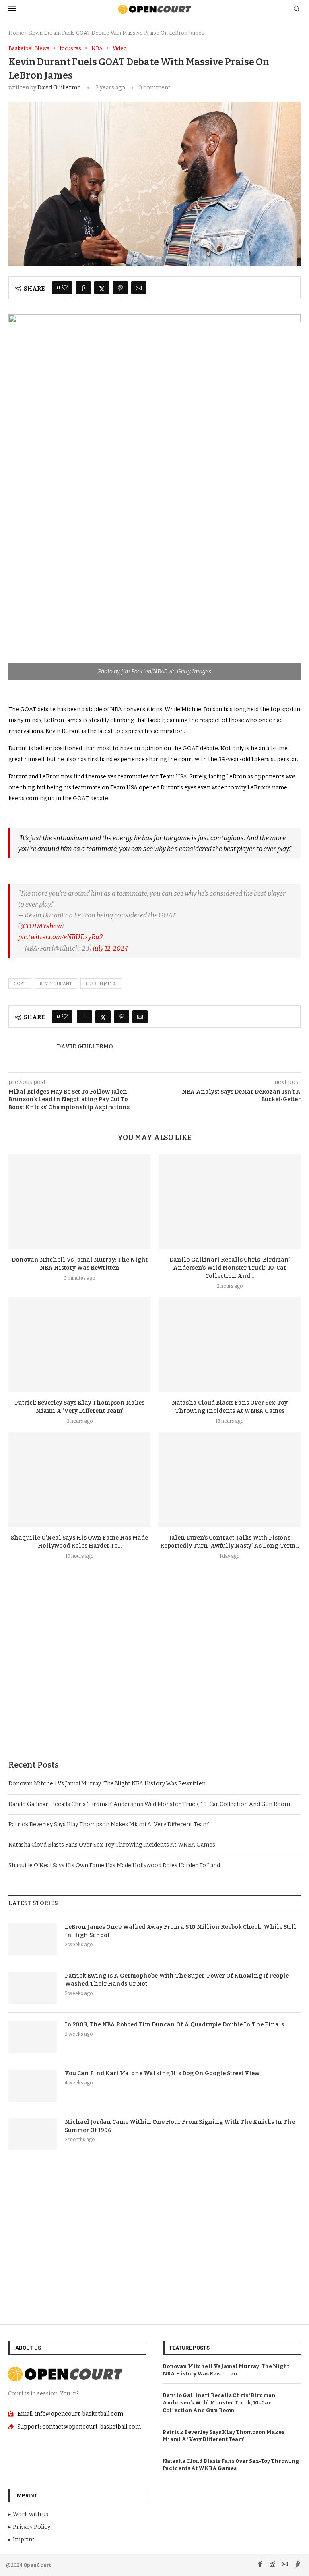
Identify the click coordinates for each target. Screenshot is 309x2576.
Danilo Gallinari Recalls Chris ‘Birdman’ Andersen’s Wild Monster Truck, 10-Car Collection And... (230, 1268)
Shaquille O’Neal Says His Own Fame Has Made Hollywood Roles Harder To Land (114, 1865)
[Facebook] (261, 2565)
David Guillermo (59, 88)
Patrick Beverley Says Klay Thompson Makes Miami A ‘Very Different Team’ (109, 1824)
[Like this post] (65, 288)
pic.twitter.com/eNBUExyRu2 (61, 937)
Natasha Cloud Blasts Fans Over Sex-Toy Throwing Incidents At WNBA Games (112, 1845)
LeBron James (101, 984)
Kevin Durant (56, 984)
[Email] (285, 2565)
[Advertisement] (154, 1679)
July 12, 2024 (110, 948)
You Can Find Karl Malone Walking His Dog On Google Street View (162, 2073)
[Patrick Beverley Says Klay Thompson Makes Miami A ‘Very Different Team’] (79, 1345)
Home (16, 33)
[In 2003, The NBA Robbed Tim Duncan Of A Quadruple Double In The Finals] (33, 2037)
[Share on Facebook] (83, 288)
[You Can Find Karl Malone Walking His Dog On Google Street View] (33, 2086)
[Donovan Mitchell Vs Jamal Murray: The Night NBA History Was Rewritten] (79, 1202)
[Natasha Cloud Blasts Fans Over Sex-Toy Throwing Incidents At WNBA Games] (230, 1345)
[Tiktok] (297, 2565)
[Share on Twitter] (102, 288)
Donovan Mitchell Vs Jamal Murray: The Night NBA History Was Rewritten (107, 1784)
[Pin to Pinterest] (120, 288)
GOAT (20, 984)
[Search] (297, 9)
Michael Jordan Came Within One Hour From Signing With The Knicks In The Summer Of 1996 (180, 2126)
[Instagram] (273, 2565)
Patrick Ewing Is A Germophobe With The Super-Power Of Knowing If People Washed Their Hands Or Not (177, 1980)
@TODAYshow (41, 926)
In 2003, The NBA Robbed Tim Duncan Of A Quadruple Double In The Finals (174, 2025)
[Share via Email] (139, 288)
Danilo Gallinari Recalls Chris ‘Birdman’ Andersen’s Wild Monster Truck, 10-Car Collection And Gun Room (149, 1804)
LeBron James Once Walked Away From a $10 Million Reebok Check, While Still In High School (180, 1931)
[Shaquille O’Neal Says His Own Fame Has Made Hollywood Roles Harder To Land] (79, 1480)
